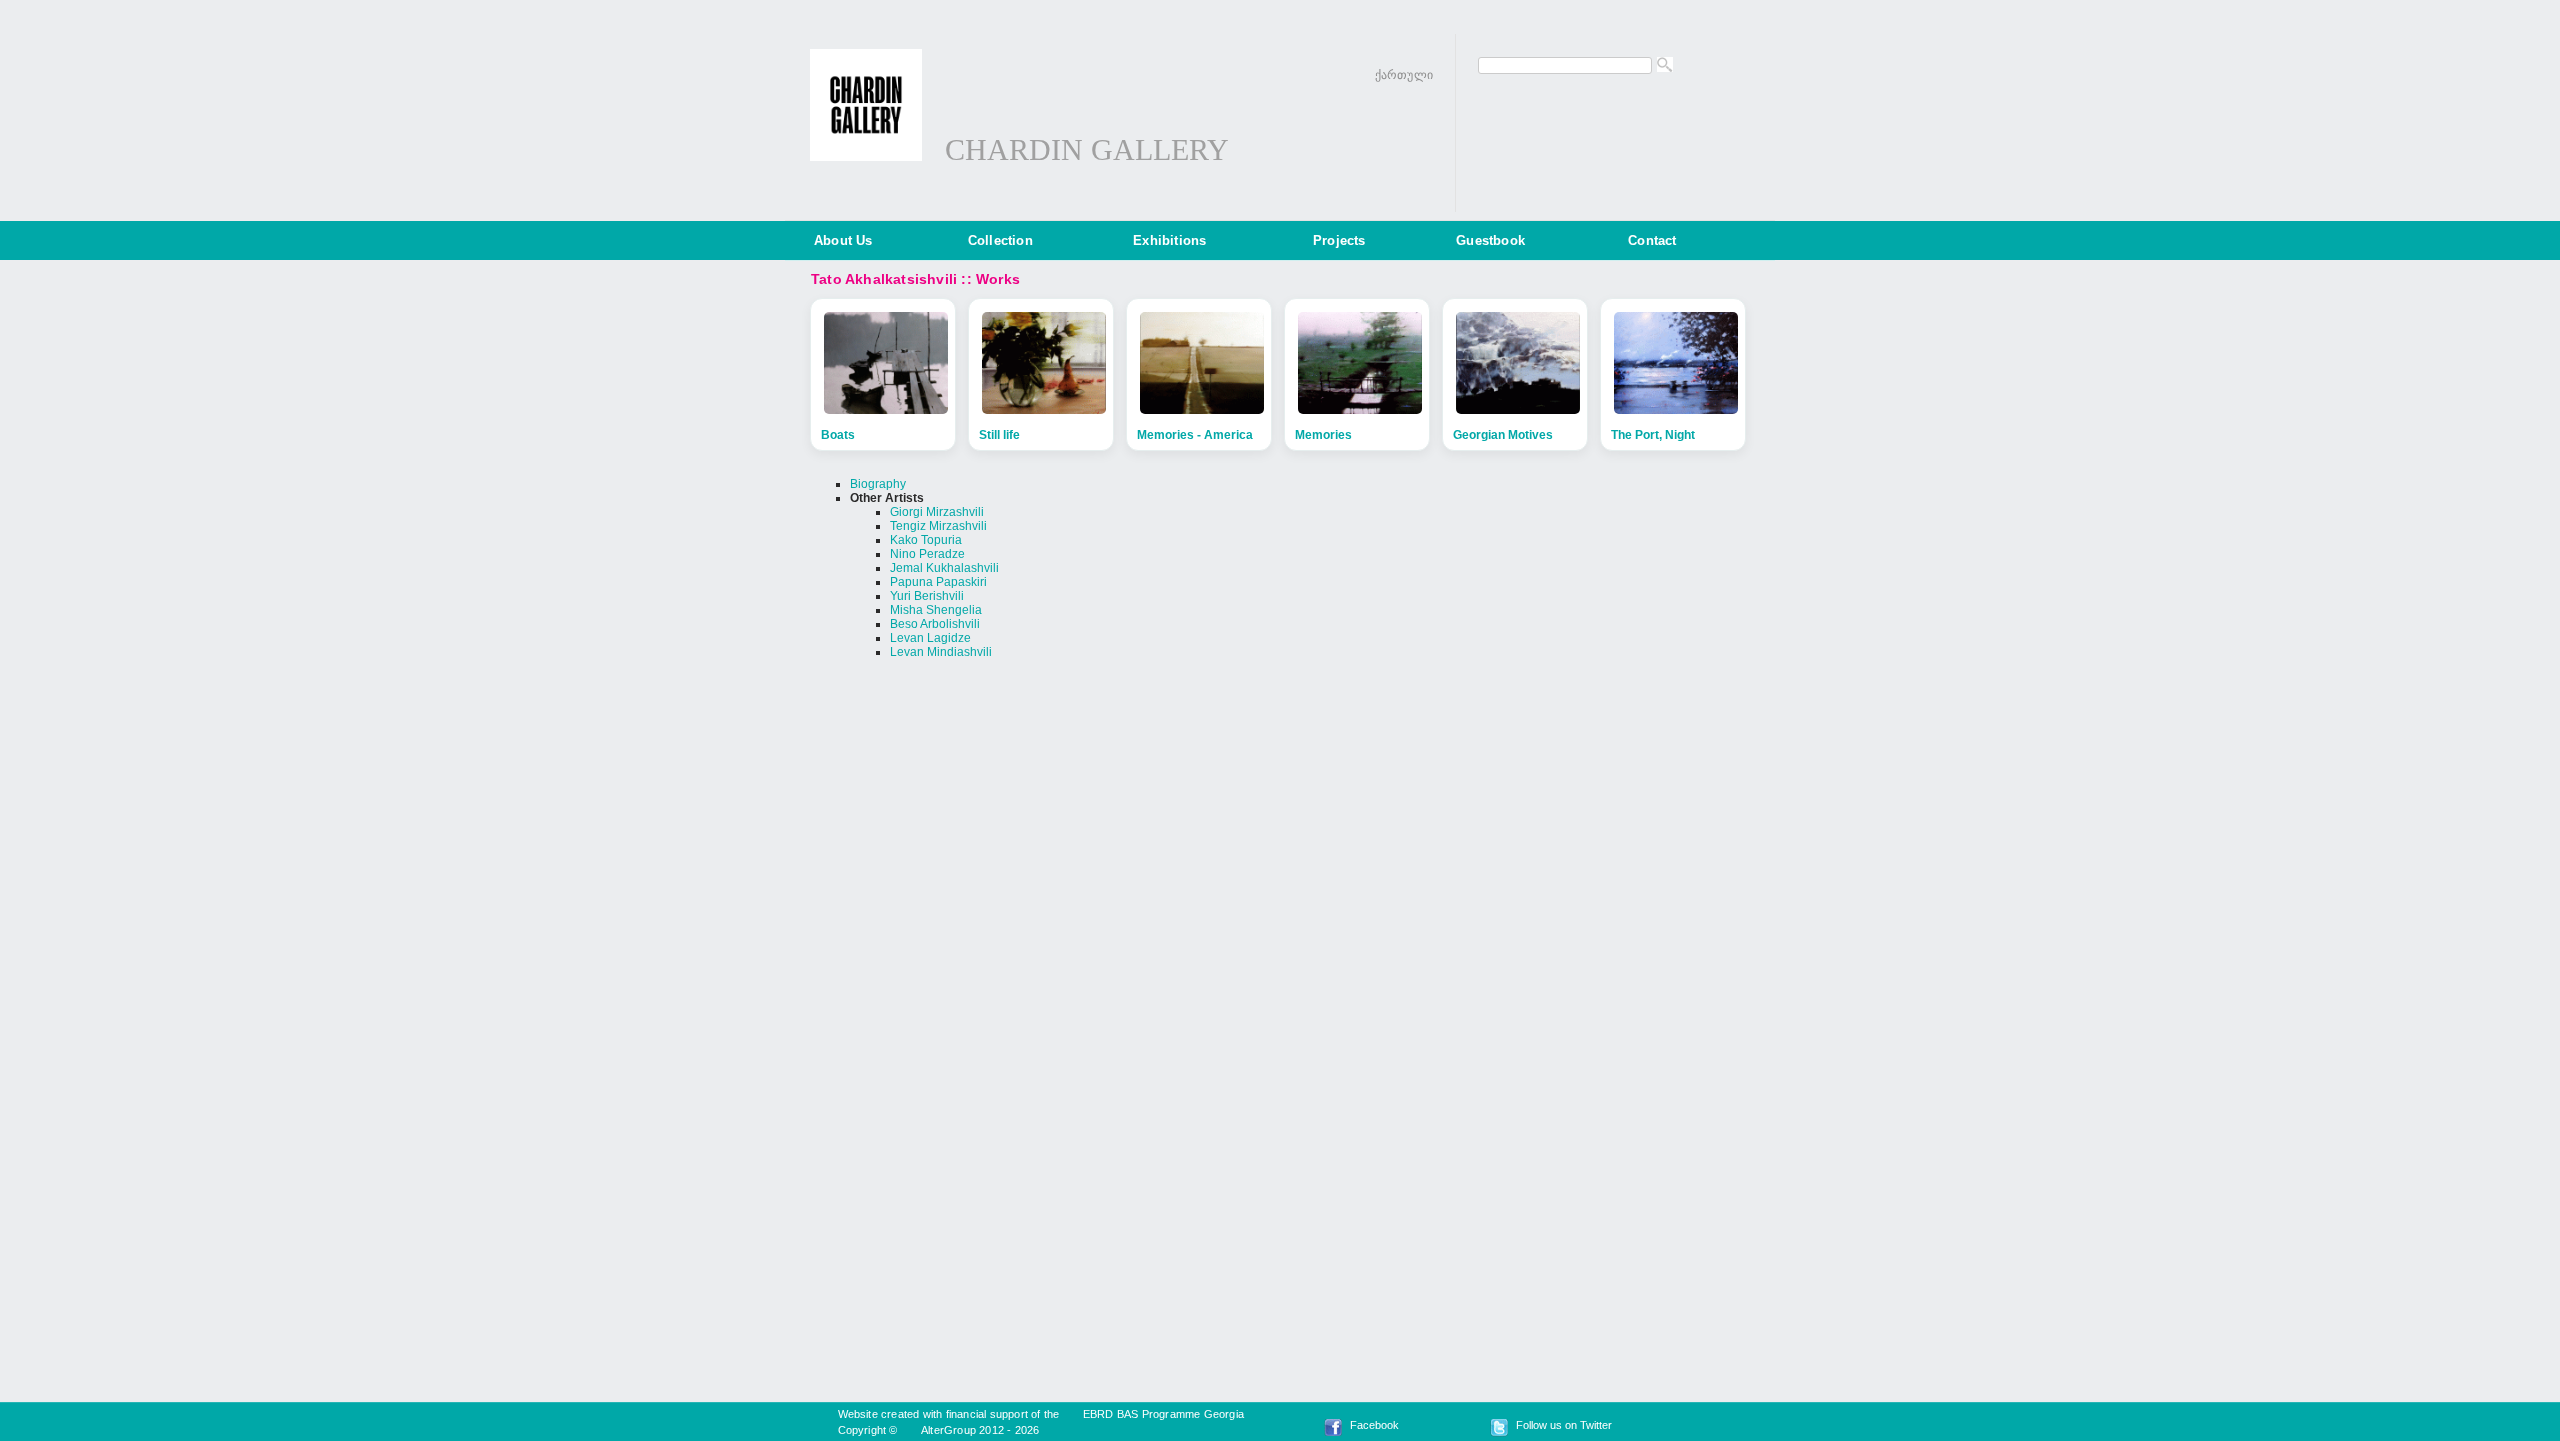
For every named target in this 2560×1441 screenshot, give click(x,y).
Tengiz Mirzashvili (938, 526)
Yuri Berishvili (927, 596)
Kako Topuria (926, 540)
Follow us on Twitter (1564, 1425)
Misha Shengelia (936, 610)
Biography (878, 484)
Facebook (1374, 1425)
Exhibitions (1169, 240)
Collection (1000, 240)
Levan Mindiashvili (941, 652)
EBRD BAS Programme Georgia (1163, 1414)
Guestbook (1490, 240)
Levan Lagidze (930, 638)
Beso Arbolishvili (935, 624)
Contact (1652, 240)
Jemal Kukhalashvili (944, 568)
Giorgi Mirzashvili (937, 512)
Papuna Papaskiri (938, 582)
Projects (1339, 240)
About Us (843, 240)
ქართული (1404, 75)
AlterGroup (948, 1430)
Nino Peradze (927, 554)
